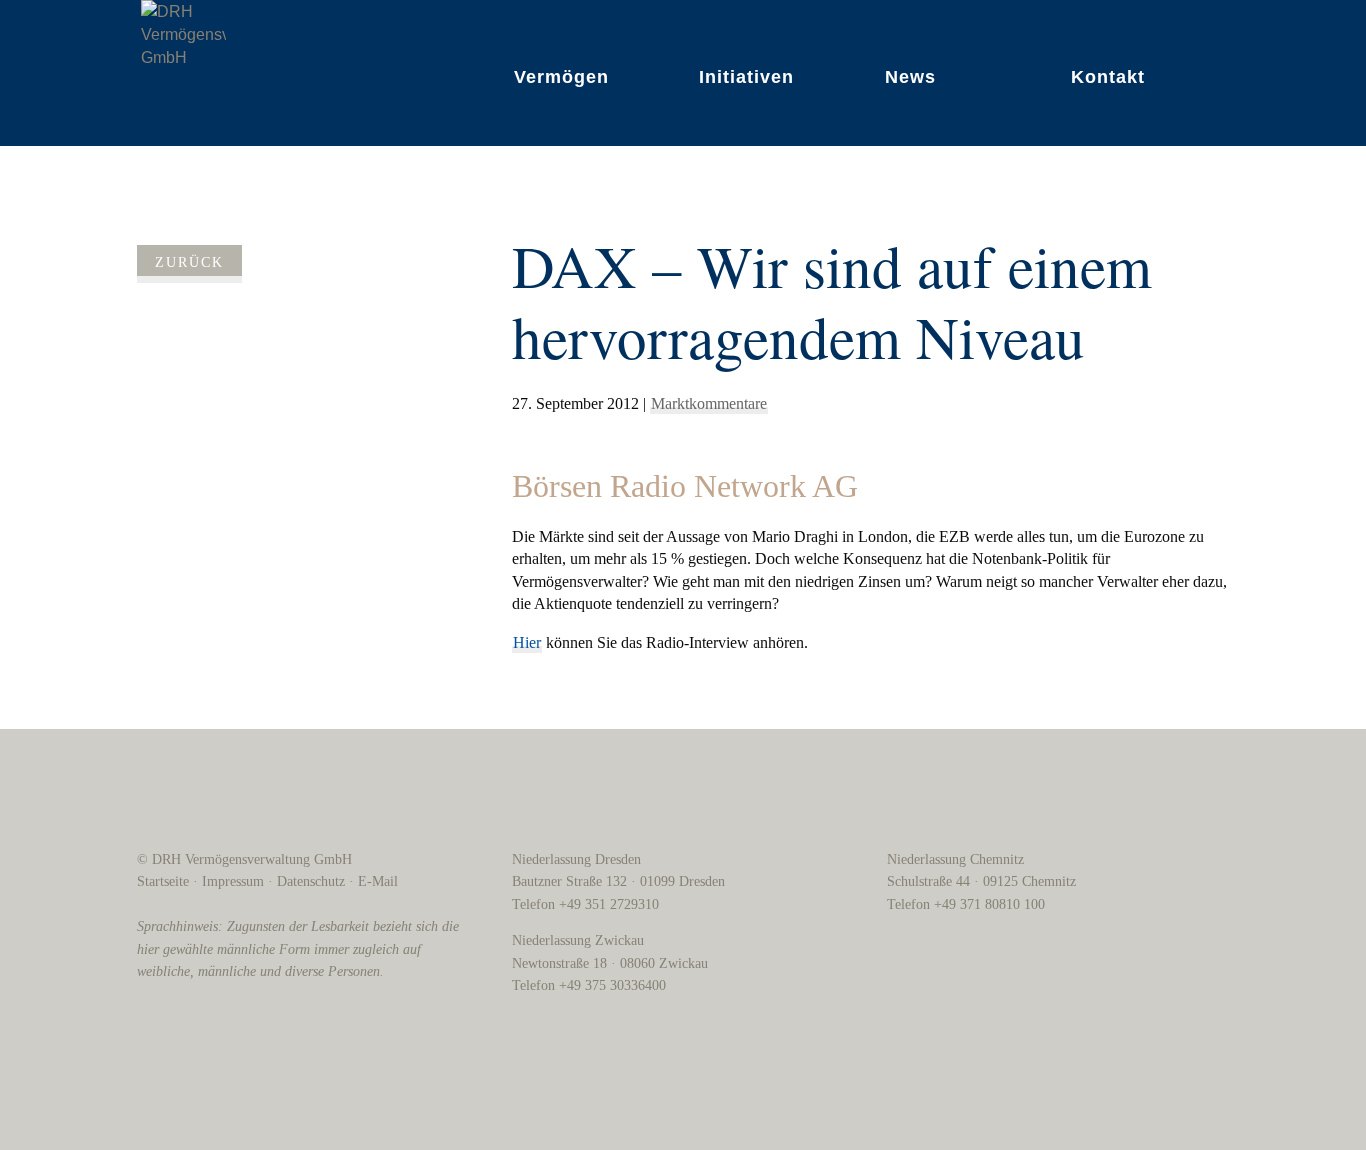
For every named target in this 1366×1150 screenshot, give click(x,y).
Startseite (163, 881)
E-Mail (378, 881)
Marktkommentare (709, 403)
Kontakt (1108, 77)
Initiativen (746, 77)
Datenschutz (311, 881)
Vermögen (561, 77)
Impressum (233, 881)
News (910, 77)
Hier (527, 642)
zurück (189, 262)
